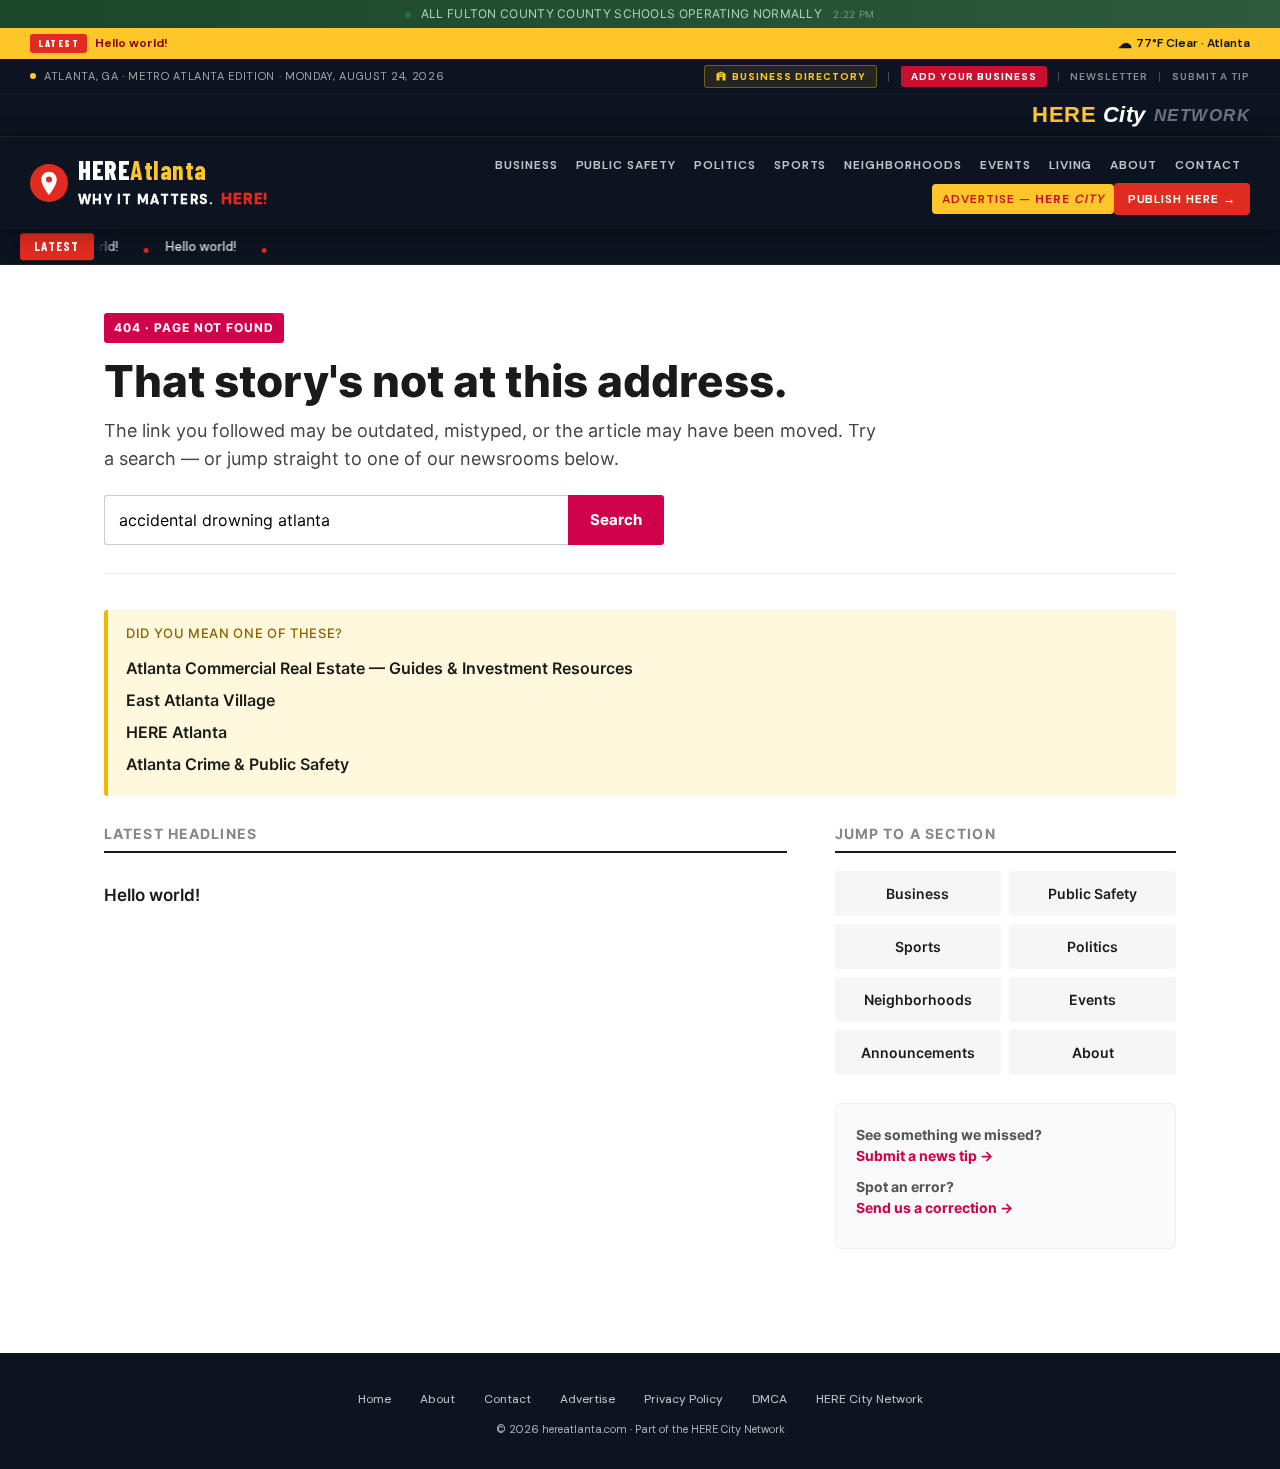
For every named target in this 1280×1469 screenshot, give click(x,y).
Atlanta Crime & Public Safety (237, 764)
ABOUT (1133, 165)
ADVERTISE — (1022, 199)
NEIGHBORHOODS (902, 165)
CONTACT (1208, 165)
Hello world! (131, 43)
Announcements (918, 1052)
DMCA (769, 1399)
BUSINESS (526, 165)
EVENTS (1005, 165)
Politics (1092, 946)
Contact (507, 1399)
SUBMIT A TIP (1211, 76)
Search (616, 519)
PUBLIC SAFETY (626, 165)
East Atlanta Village (200, 700)
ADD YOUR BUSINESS (974, 76)
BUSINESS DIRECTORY (799, 76)
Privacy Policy (683, 1399)
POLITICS (725, 165)
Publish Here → (1182, 199)
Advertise (587, 1399)
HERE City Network (869, 1399)
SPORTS (800, 165)
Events (1092, 999)
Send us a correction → (934, 1207)
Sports (918, 946)
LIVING (1071, 165)
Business (917, 893)
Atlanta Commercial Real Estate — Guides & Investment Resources (379, 668)
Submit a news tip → (924, 1155)
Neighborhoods (918, 999)
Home (374, 1399)
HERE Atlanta (176, 732)
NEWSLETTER (1109, 76)
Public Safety (1092, 893)
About (1093, 1052)
